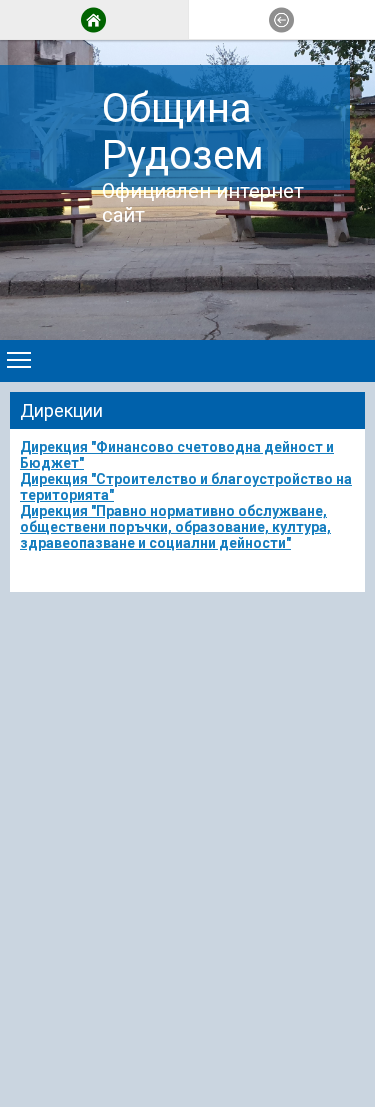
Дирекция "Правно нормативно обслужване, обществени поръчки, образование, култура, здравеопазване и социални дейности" (175, 527)
